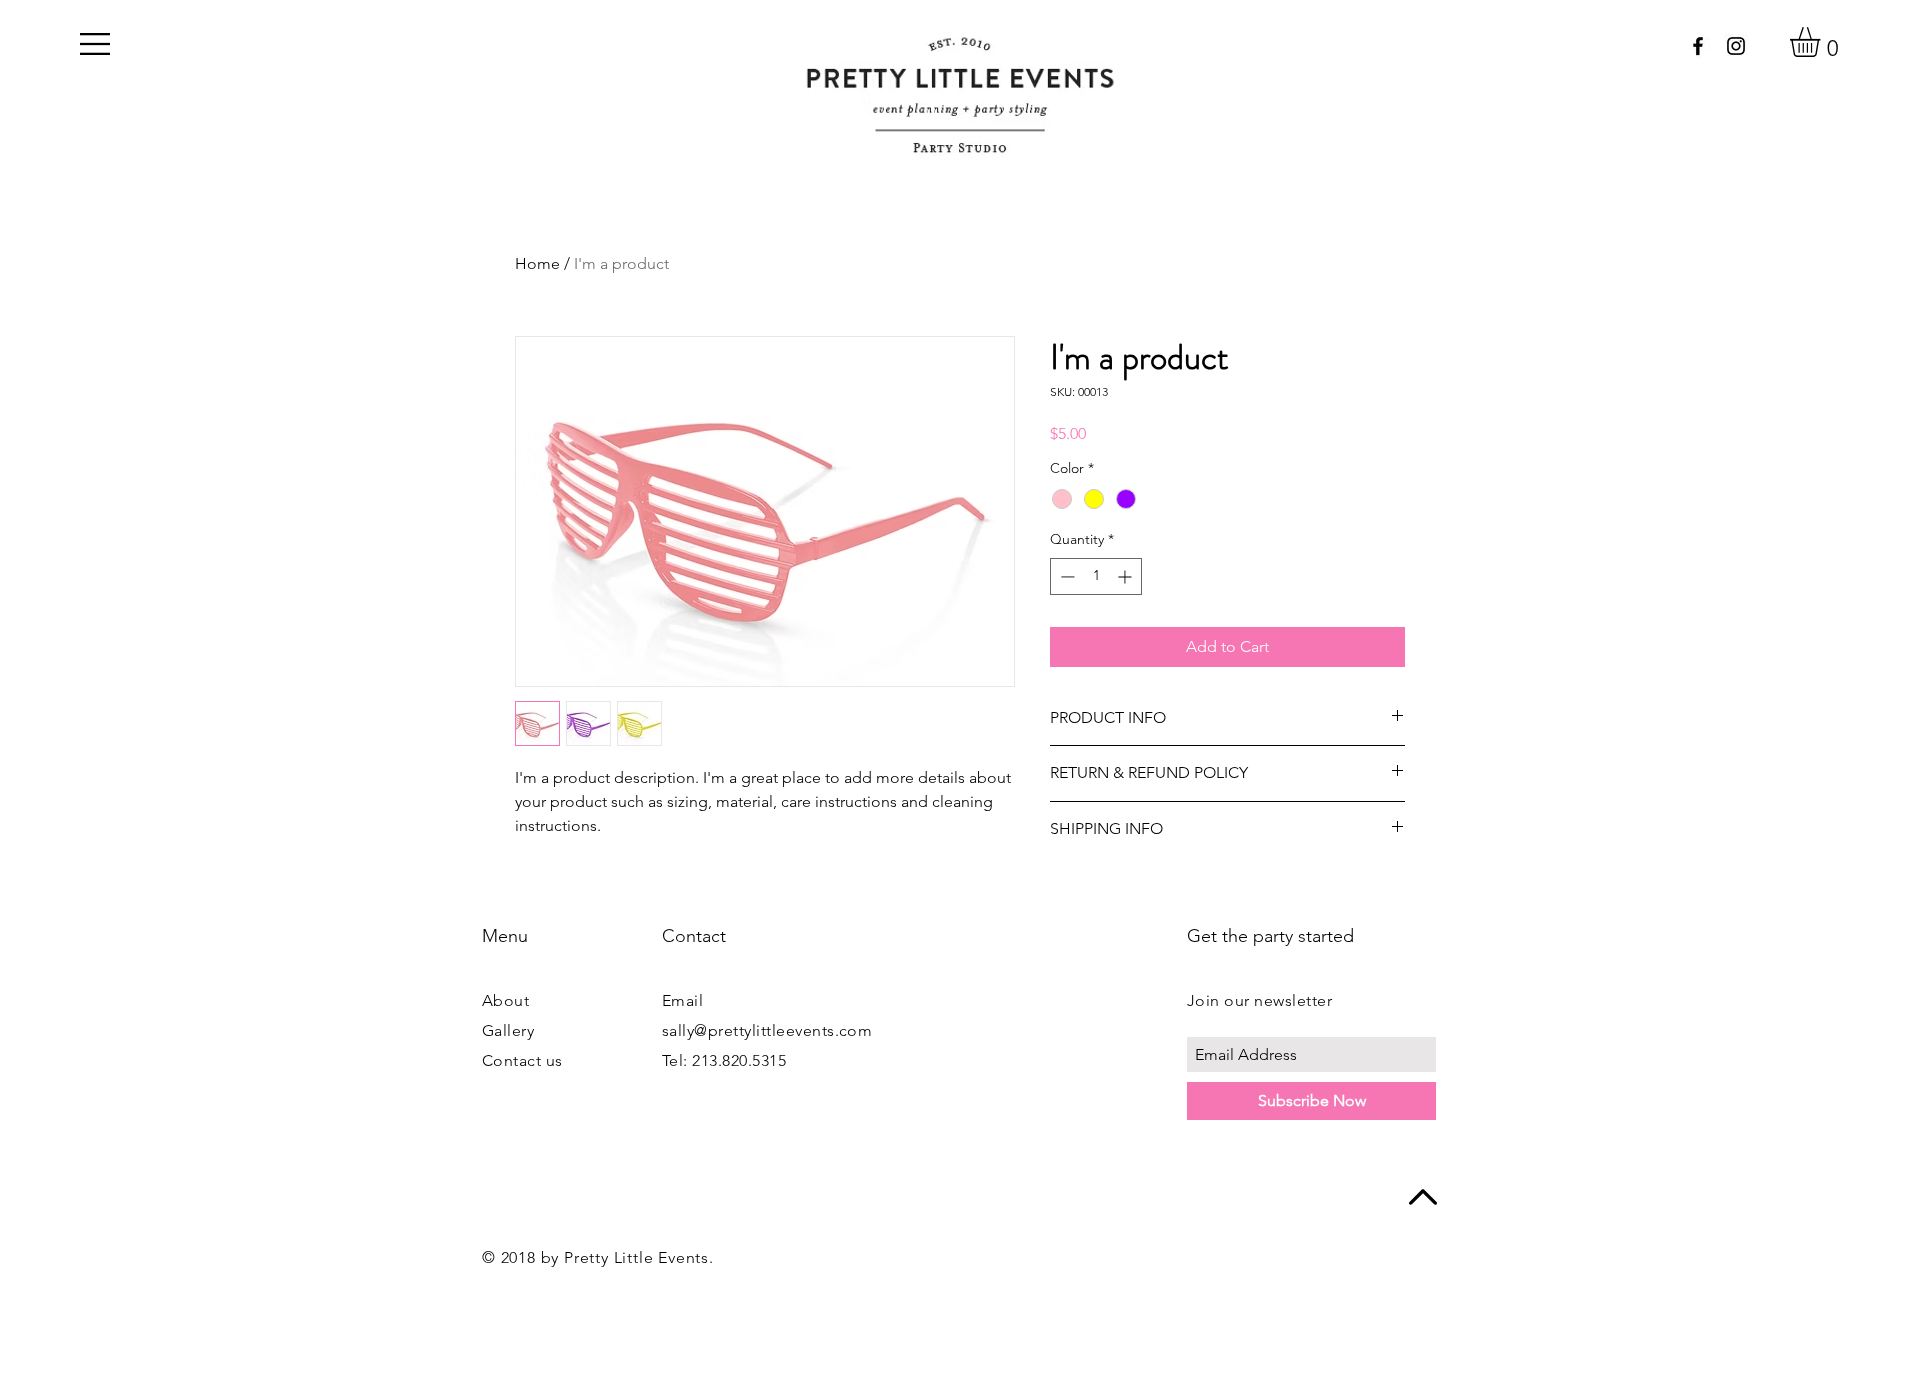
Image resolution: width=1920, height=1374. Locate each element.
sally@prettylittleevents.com (767, 1030)
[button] (95, 44)
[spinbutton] (1096, 576)
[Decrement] (1065, 576)
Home (537, 263)
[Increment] (1126, 576)
